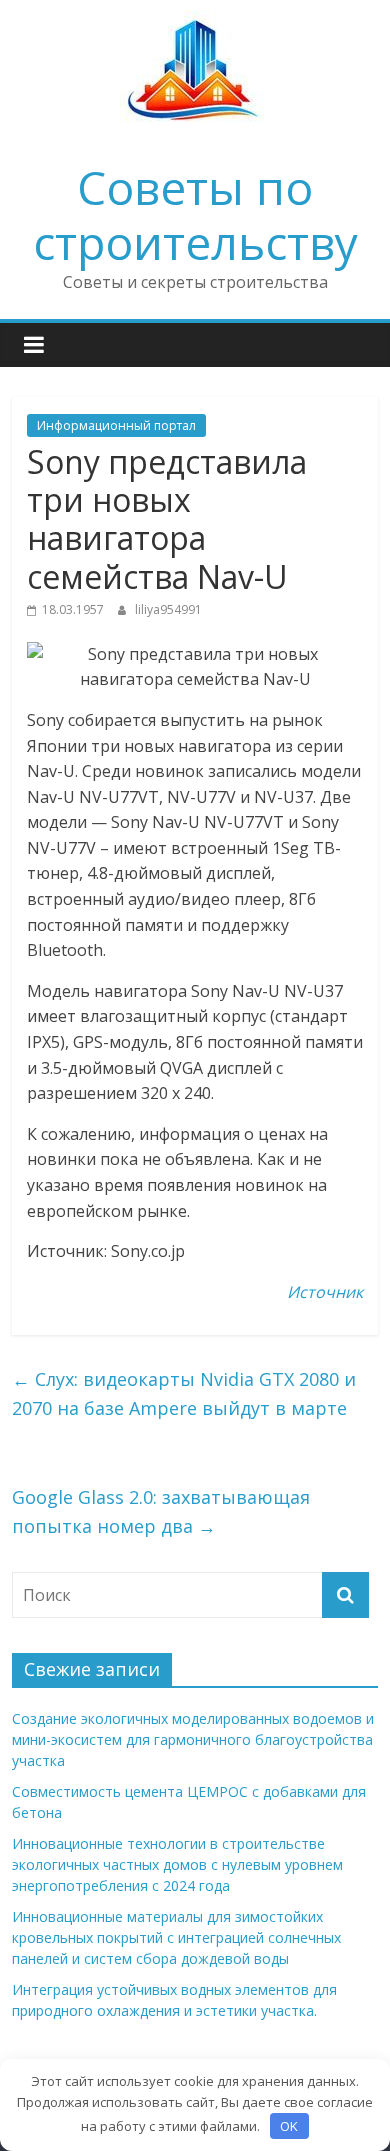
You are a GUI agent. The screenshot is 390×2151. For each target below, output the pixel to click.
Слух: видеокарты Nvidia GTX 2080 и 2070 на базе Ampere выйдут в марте (184, 1393)
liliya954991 (168, 609)
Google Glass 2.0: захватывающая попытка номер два (161, 1511)
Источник (325, 1292)
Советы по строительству (195, 214)
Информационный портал (116, 425)
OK (289, 2126)
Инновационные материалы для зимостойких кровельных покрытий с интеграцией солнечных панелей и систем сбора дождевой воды (176, 1937)
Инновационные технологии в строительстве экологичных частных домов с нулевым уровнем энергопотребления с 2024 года (177, 1864)
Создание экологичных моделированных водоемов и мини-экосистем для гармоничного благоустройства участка (193, 1739)
